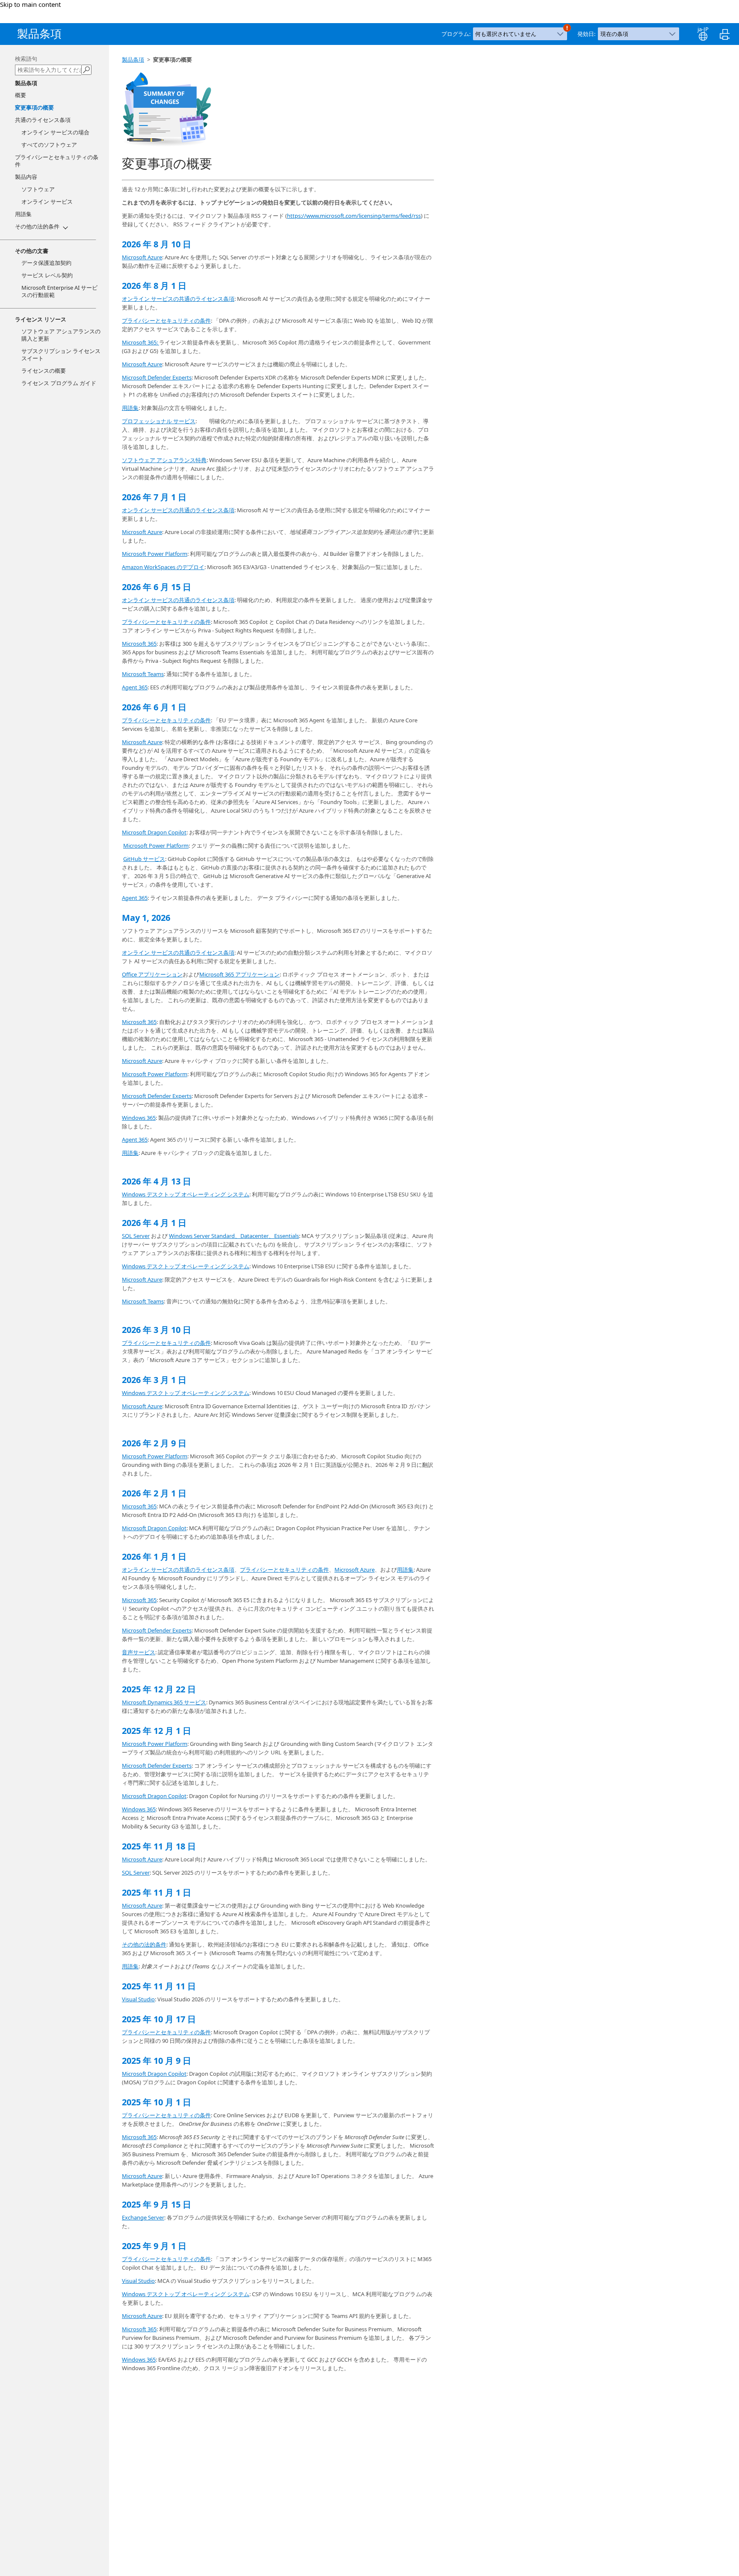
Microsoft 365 (139, 644)
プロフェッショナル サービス (159, 421)
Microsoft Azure (142, 257)
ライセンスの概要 (44, 371)
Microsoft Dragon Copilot (154, 832)
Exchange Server (143, 2217)
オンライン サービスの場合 (55, 132)
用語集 (130, 408)
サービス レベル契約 (47, 275)
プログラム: (457, 34)
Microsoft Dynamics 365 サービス (164, 1702)
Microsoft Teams (143, 674)
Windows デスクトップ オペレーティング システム (186, 1194)
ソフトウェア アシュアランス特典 (164, 460)
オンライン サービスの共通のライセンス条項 (178, 299)
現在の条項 (614, 34)
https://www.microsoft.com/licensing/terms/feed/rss (354, 216)
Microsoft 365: (140, 342)
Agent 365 (135, 687)
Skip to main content (30, 4)
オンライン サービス (47, 202)
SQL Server (136, 1236)
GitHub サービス (144, 859)
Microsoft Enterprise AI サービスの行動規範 (59, 291)
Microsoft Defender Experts (157, 377)
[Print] (723, 33)
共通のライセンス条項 (43, 120)
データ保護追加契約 (46, 263)
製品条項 (133, 59)
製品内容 (26, 177)
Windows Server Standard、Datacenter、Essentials (234, 1236)
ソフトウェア (38, 189)
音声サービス (139, 1652)
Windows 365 (139, 1118)
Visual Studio (138, 1999)
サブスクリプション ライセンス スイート (61, 355)
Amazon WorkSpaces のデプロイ (163, 567)
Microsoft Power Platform (155, 554)
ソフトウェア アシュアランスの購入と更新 (61, 335)
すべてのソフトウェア (49, 145)
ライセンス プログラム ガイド (59, 383)
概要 (21, 95)
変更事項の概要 (34, 107)
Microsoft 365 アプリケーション (239, 974)
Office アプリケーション (152, 974)
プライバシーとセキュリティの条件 (57, 161)
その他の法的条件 (144, 1944)
